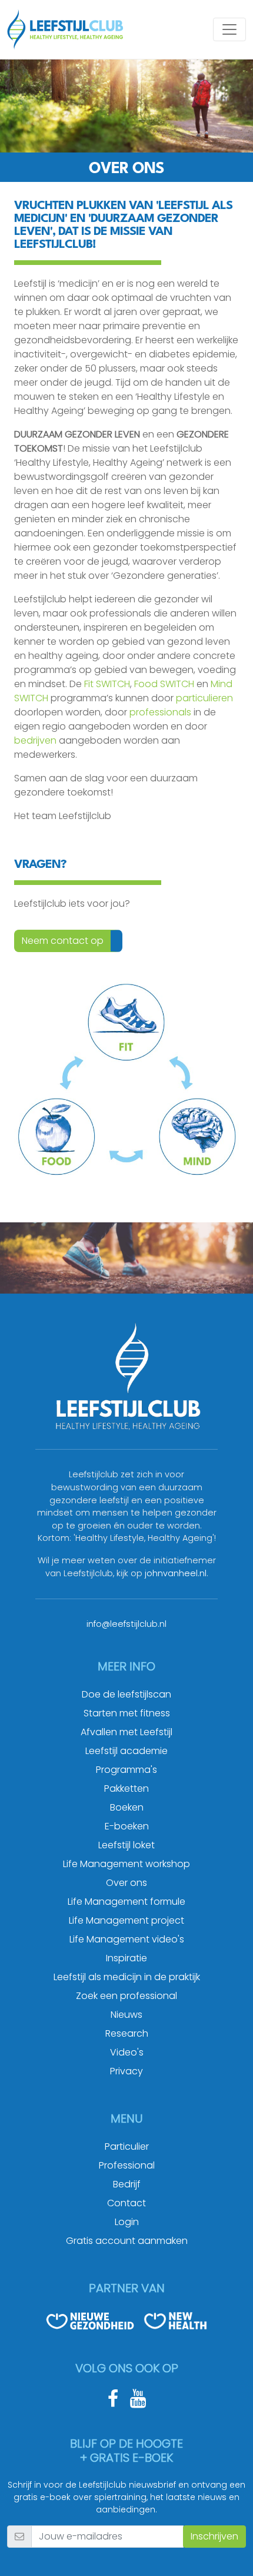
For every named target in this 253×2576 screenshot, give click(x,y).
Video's (127, 2052)
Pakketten (126, 1788)
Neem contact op (63, 941)
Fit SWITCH (107, 684)
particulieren (204, 698)
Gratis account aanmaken (127, 2241)
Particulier (127, 2146)
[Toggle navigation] (229, 29)
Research (127, 2033)
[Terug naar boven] (229, 2552)
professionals (160, 712)
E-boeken (127, 1826)
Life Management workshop (126, 1864)
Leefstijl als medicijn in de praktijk (127, 1977)
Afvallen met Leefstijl (126, 1732)
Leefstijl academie (126, 1751)
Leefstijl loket (126, 1845)
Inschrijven (214, 2536)
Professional (127, 2165)
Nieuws (126, 2015)
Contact (126, 2203)
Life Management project (126, 1920)
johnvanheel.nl (176, 1573)
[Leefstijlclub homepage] (65, 29)
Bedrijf (127, 2184)
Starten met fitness (127, 1713)
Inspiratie (126, 1958)
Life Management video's (127, 1939)
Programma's (126, 1770)
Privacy (126, 2071)
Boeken (127, 1807)
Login (127, 2222)
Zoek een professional (126, 1996)
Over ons (126, 1883)
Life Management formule (126, 1902)
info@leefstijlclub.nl (126, 1624)
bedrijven (35, 740)
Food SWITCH (164, 684)
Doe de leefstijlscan (126, 1694)
